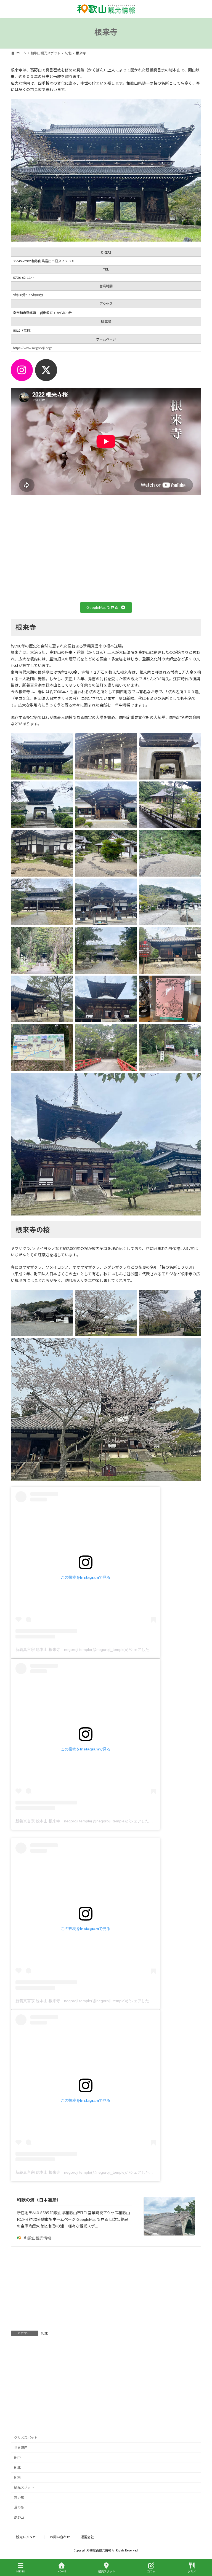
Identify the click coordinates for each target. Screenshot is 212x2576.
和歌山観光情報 (38, 2238)
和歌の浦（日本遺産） (39, 2200)
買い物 (19, 2497)
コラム (151, 2571)
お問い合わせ (60, 2537)
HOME (62, 2571)
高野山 (19, 2517)
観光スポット (24, 2487)
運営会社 (87, 2537)
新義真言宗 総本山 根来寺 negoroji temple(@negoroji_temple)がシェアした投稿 (86, 1650)
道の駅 (19, 2507)
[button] (106, 607)
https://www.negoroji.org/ (33, 348)
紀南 (17, 2477)
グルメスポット (26, 2437)
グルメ (192, 2571)
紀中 (17, 2457)
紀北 (44, 2333)
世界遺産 (21, 2447)
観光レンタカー (28, 2537)
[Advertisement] (106, 2289)
